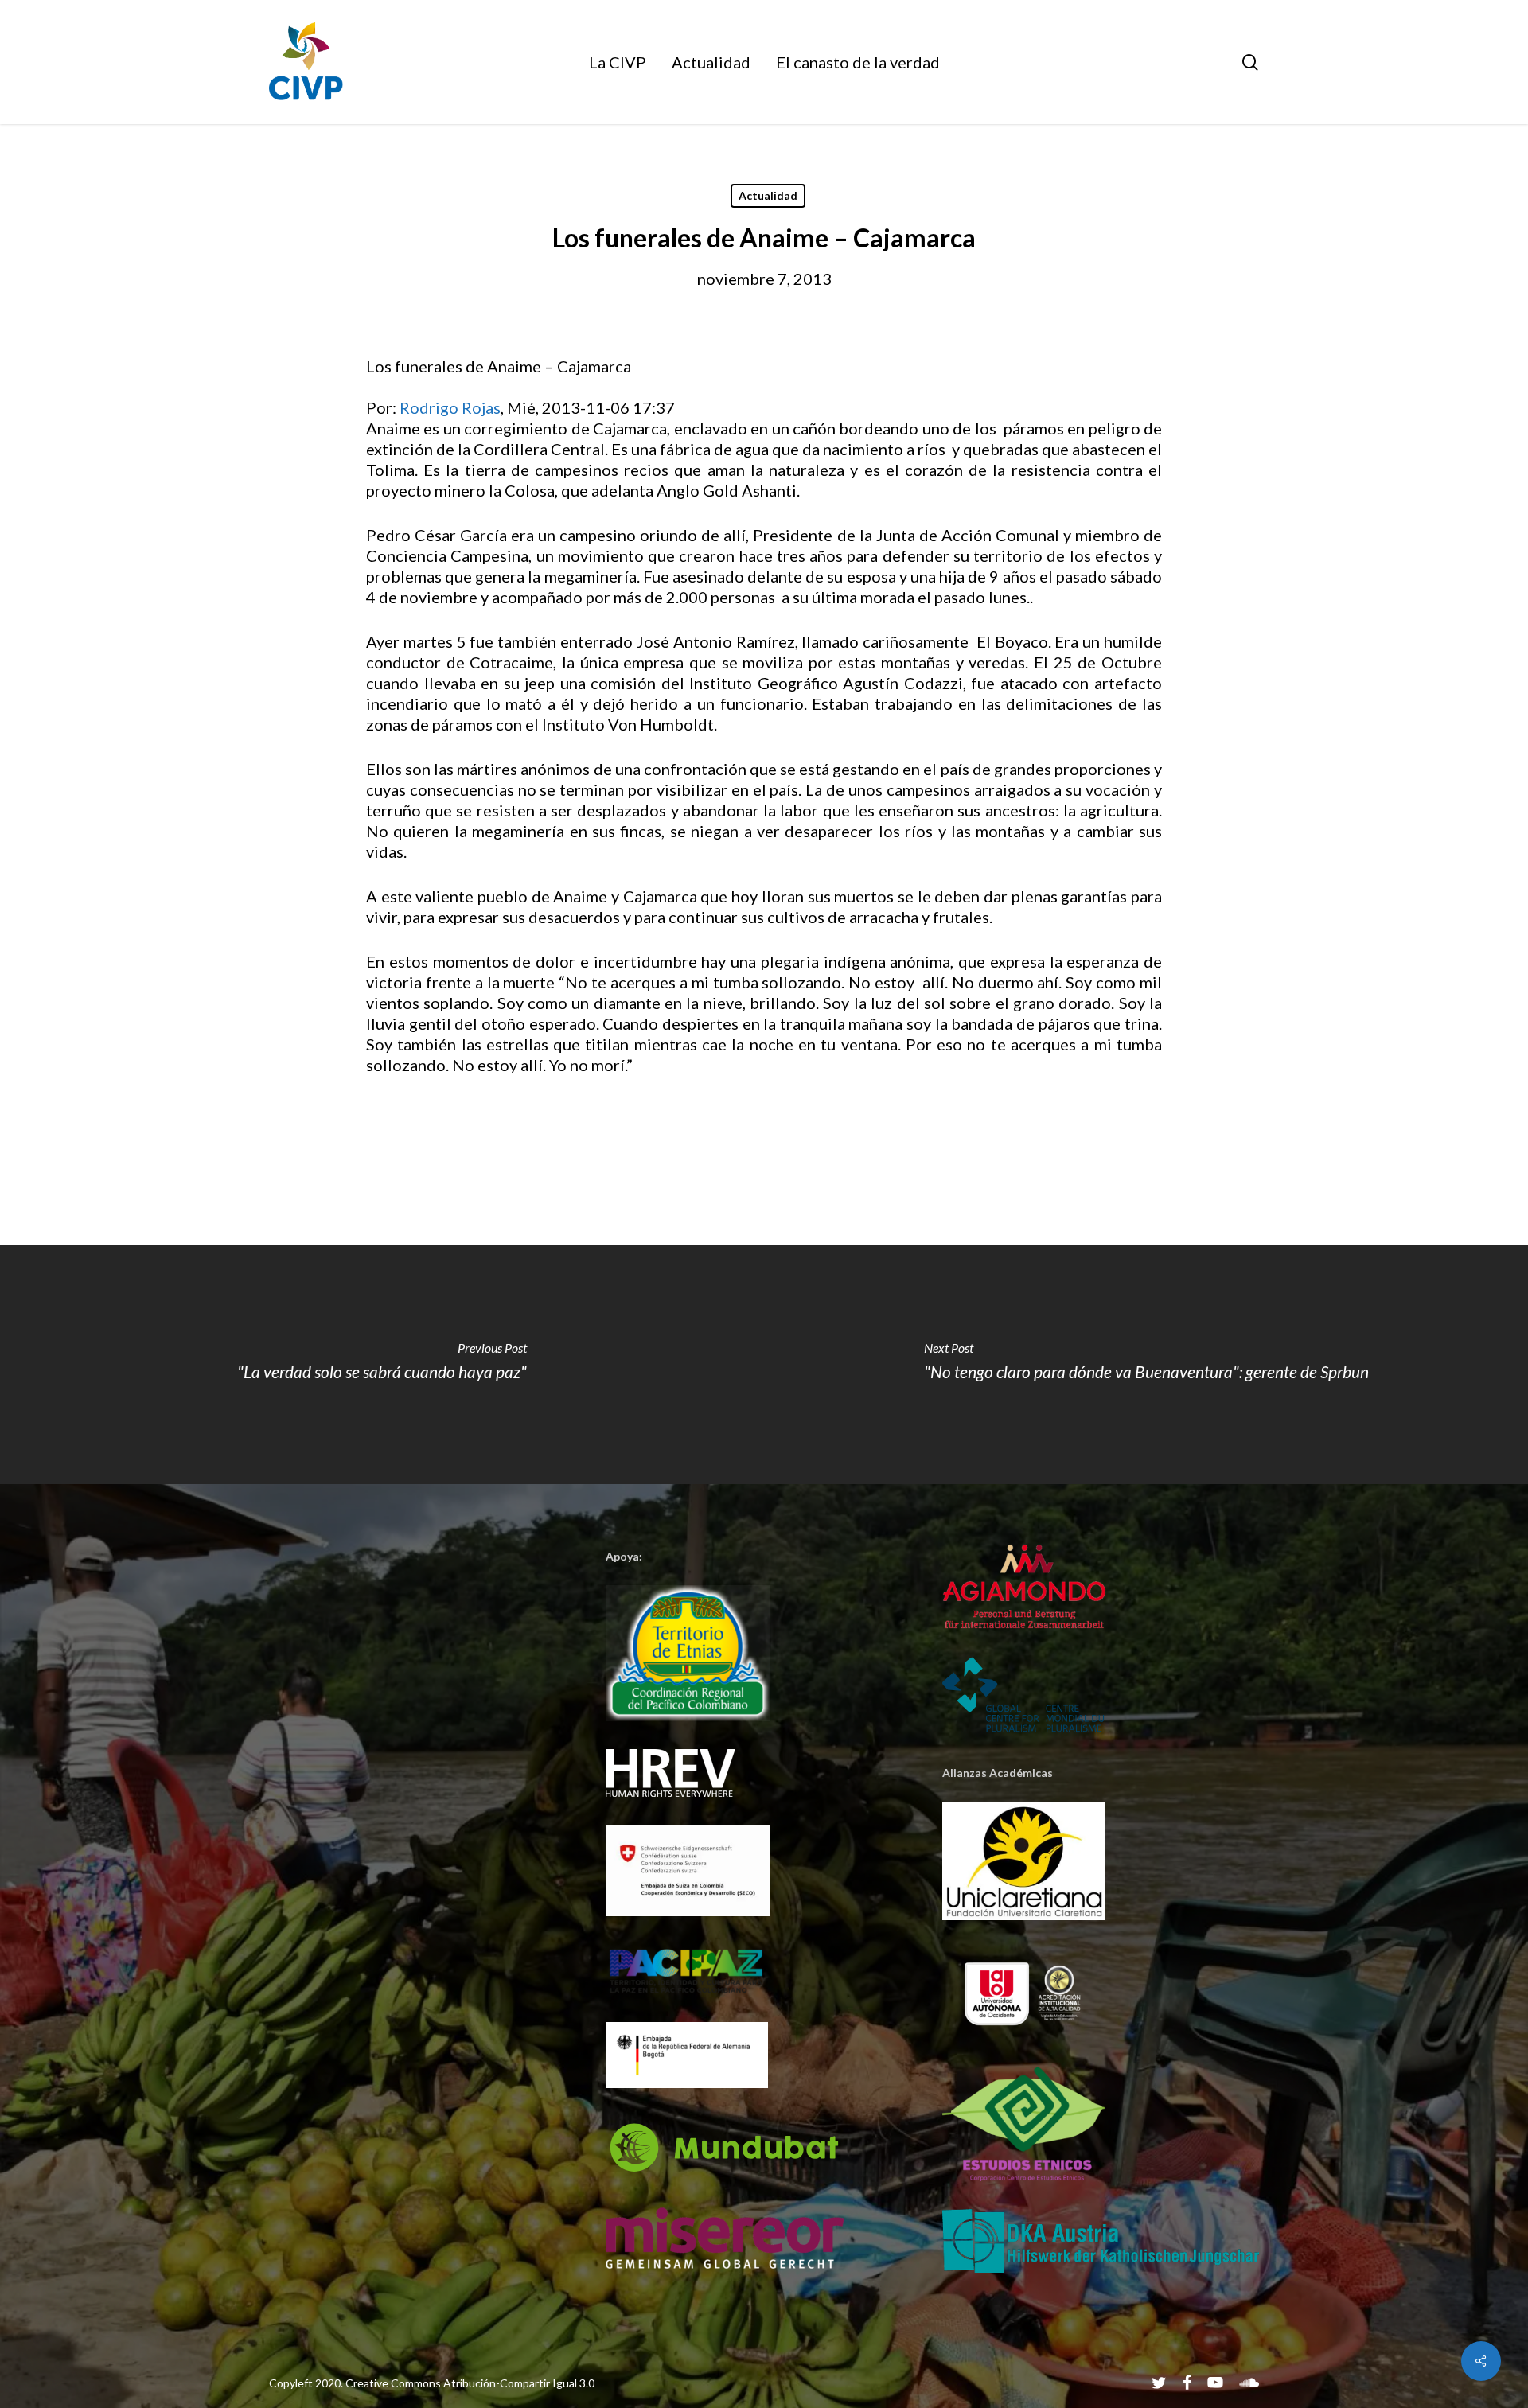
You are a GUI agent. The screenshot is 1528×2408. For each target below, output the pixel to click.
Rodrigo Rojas (450, 407)
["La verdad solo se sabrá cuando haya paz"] (382, 1365)
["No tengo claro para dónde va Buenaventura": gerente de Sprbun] (1146, 1365)
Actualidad (768, 195)
